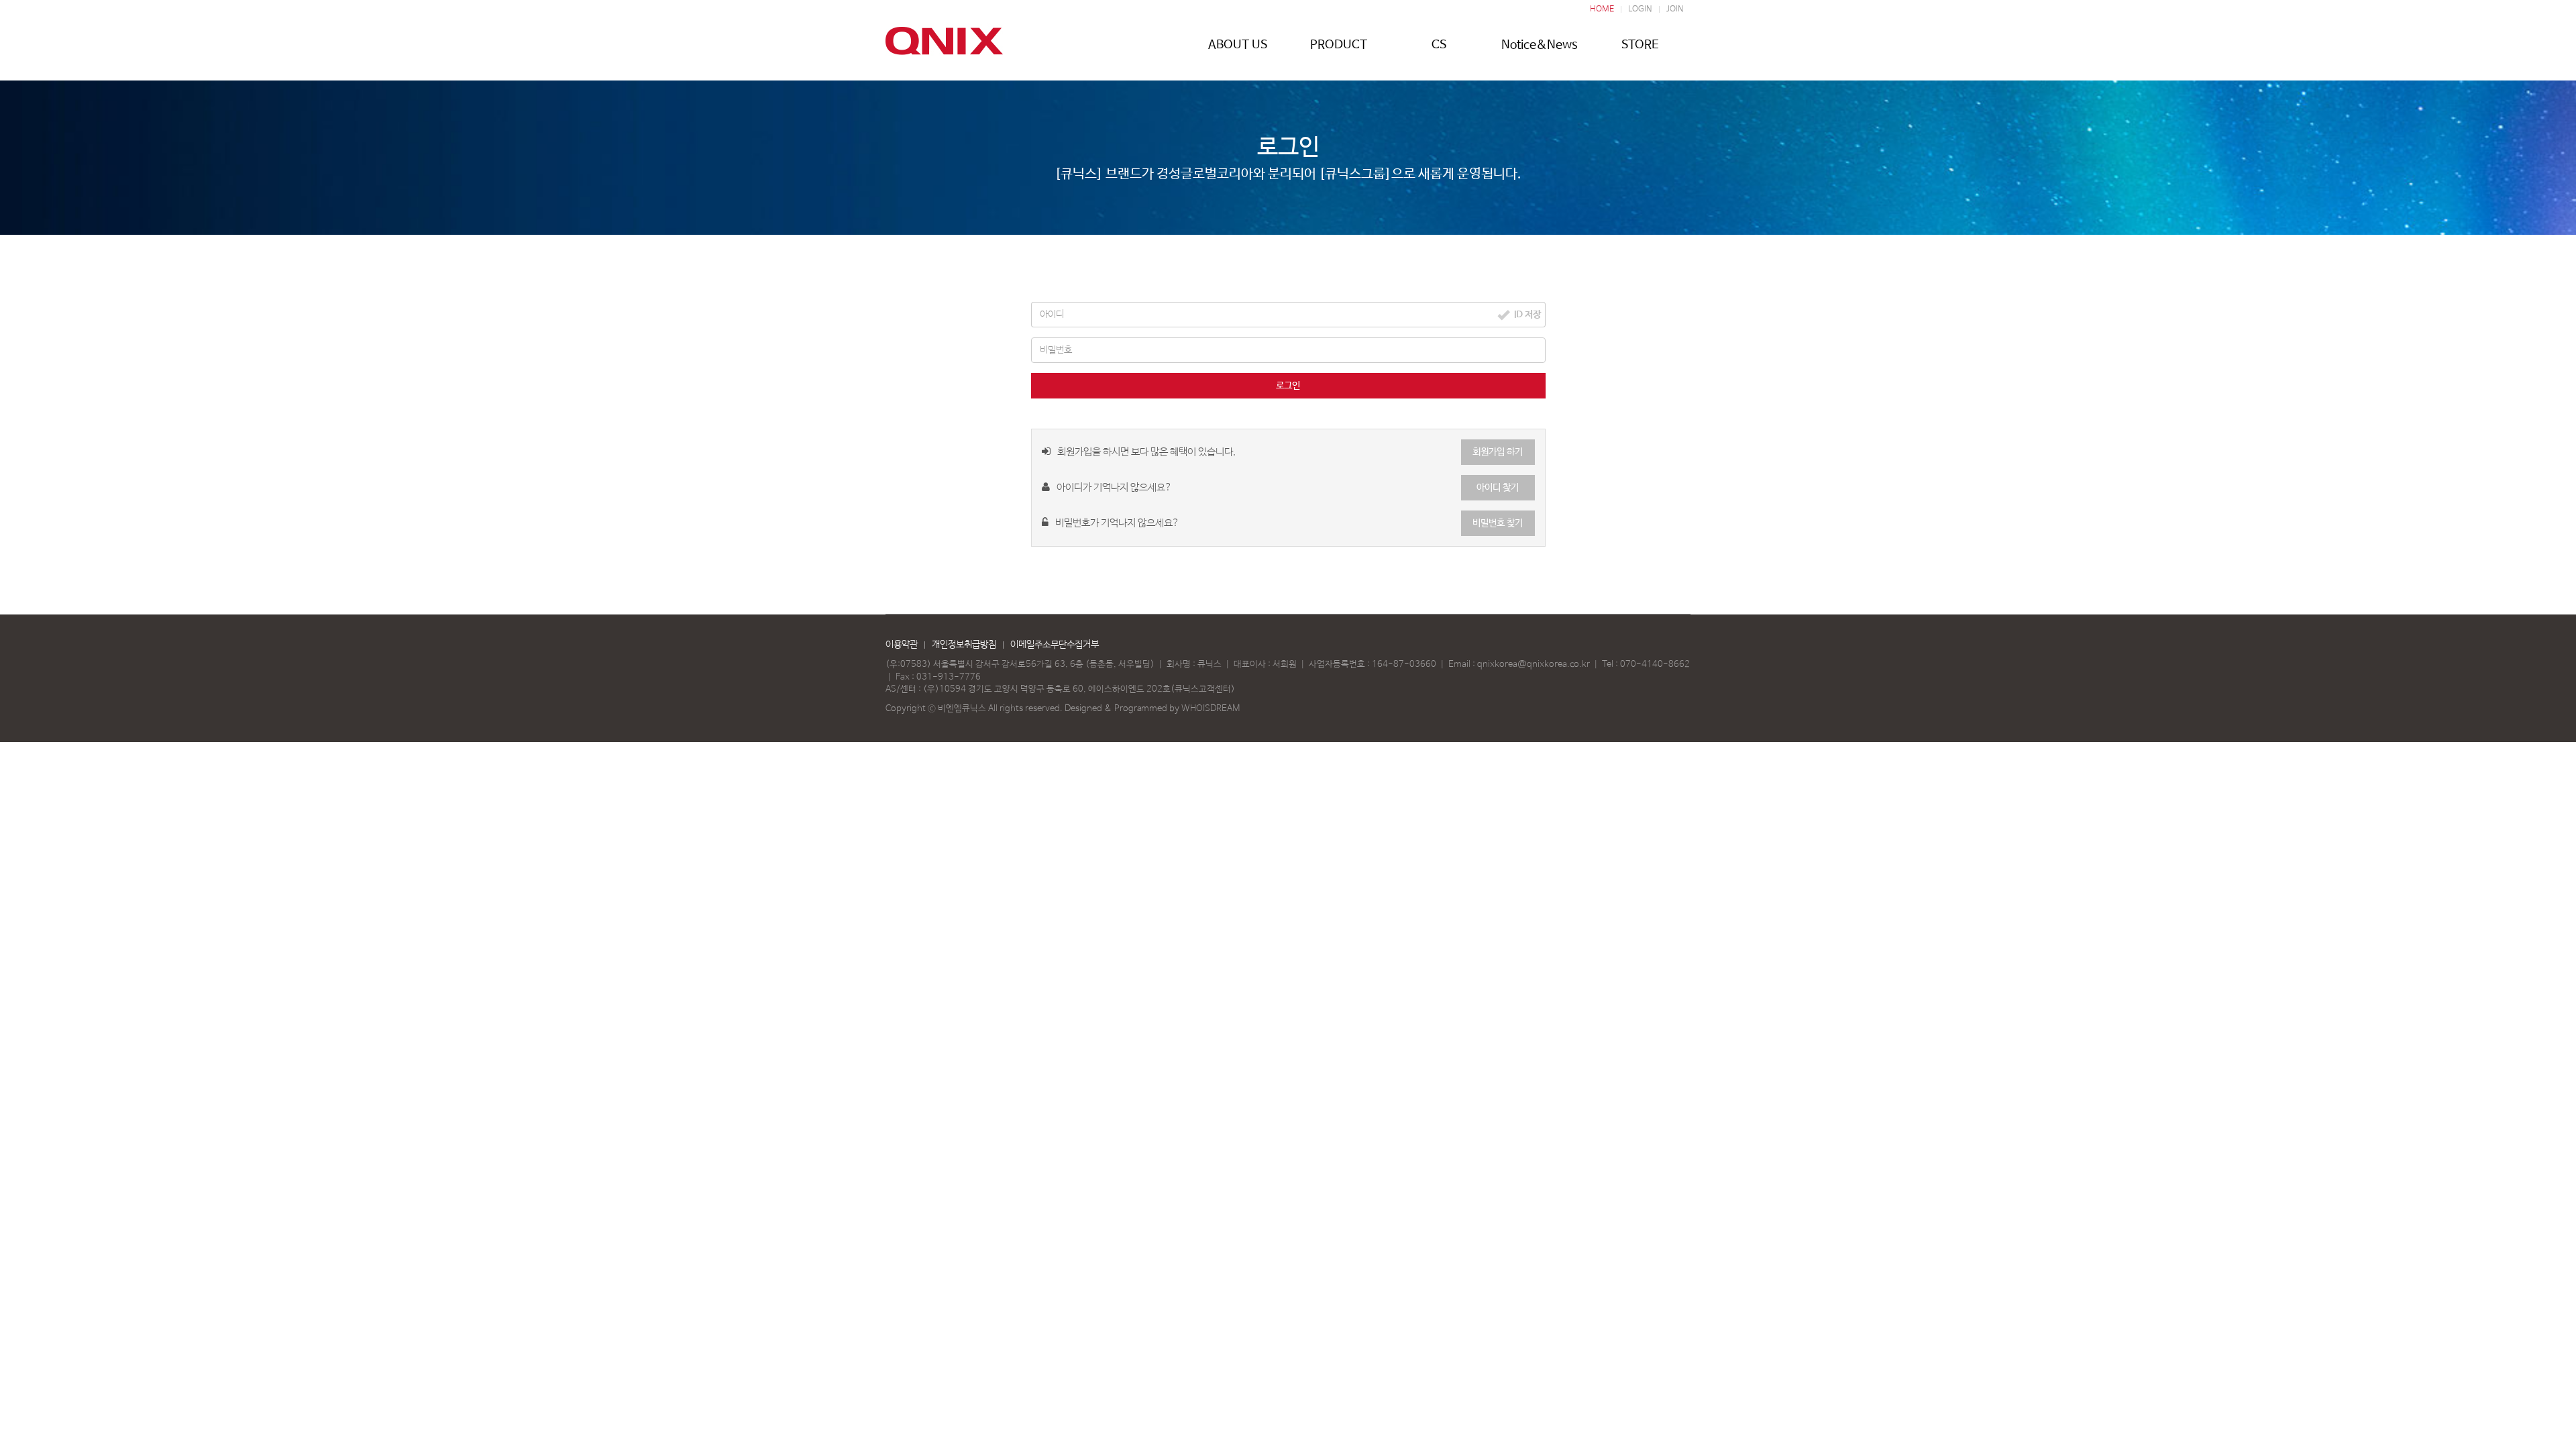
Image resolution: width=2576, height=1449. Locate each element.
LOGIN (1640, 9)
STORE (1640, 45)
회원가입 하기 (1498, 452)
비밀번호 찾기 (1498, 523)
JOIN (1675, 9)
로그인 (1288, 386)
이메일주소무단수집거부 (1055, 645)
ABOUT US (1238, 45)
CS (1439, 45)
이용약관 (902, 645)
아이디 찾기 (1498, 488)
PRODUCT (1339, 45)
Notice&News (1540, 45)
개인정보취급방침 (964, 645)
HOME (1602, 9)
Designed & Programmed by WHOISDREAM (1152, 709)
